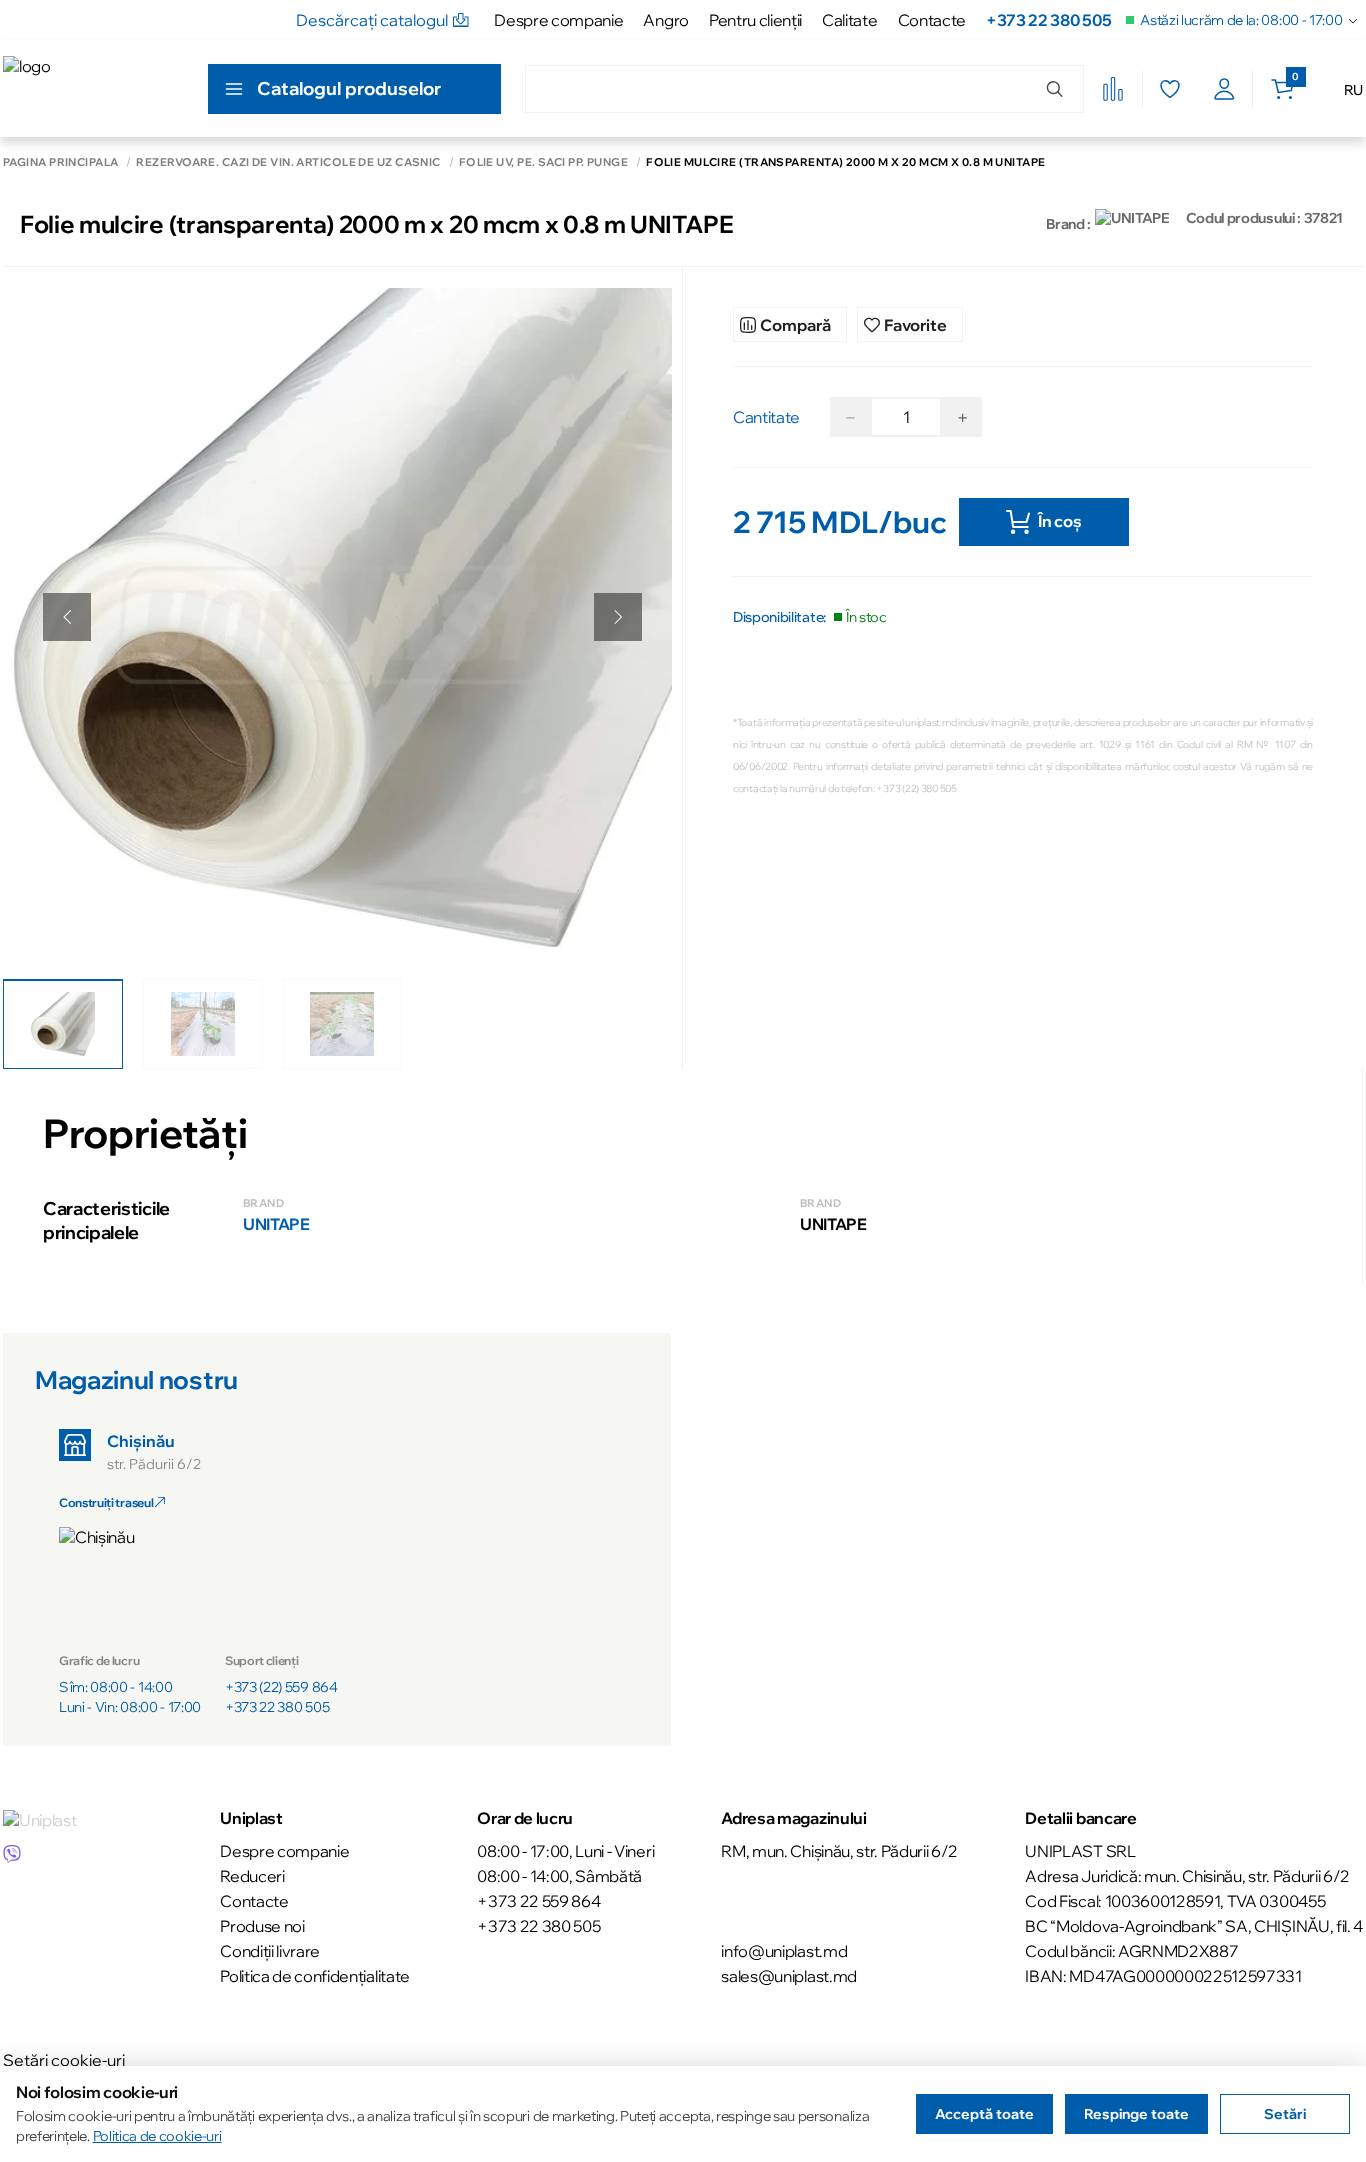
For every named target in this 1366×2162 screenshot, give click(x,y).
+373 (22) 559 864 (281, 1687)
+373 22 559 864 (538, 1901)
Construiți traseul (107, 1502)
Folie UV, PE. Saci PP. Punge (543, 162)
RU (1353, 90)
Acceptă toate (984, 2114)
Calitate (849, 20)
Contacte (932, 20)
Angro (665, 20)
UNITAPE (276, 1224)
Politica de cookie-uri (157, 2136)
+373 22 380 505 (1048, 20)
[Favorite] (1169, 89)
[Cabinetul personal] (1224, 89)
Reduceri (252, 1876)
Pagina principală (60, 162)
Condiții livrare (270, 1951)
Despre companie (558, 20)
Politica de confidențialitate (315, 1976)
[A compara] (1113, 89)
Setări (1285, 2114)
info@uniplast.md (784, 1951)
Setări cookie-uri (64, 2060)
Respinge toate (1136, 2114)
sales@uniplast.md (789, 1976)
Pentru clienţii (755, 20)
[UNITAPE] (1132, 224)
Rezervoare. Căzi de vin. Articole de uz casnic (288, 162)
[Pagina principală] (93, 88)
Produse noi (262, 1926)
